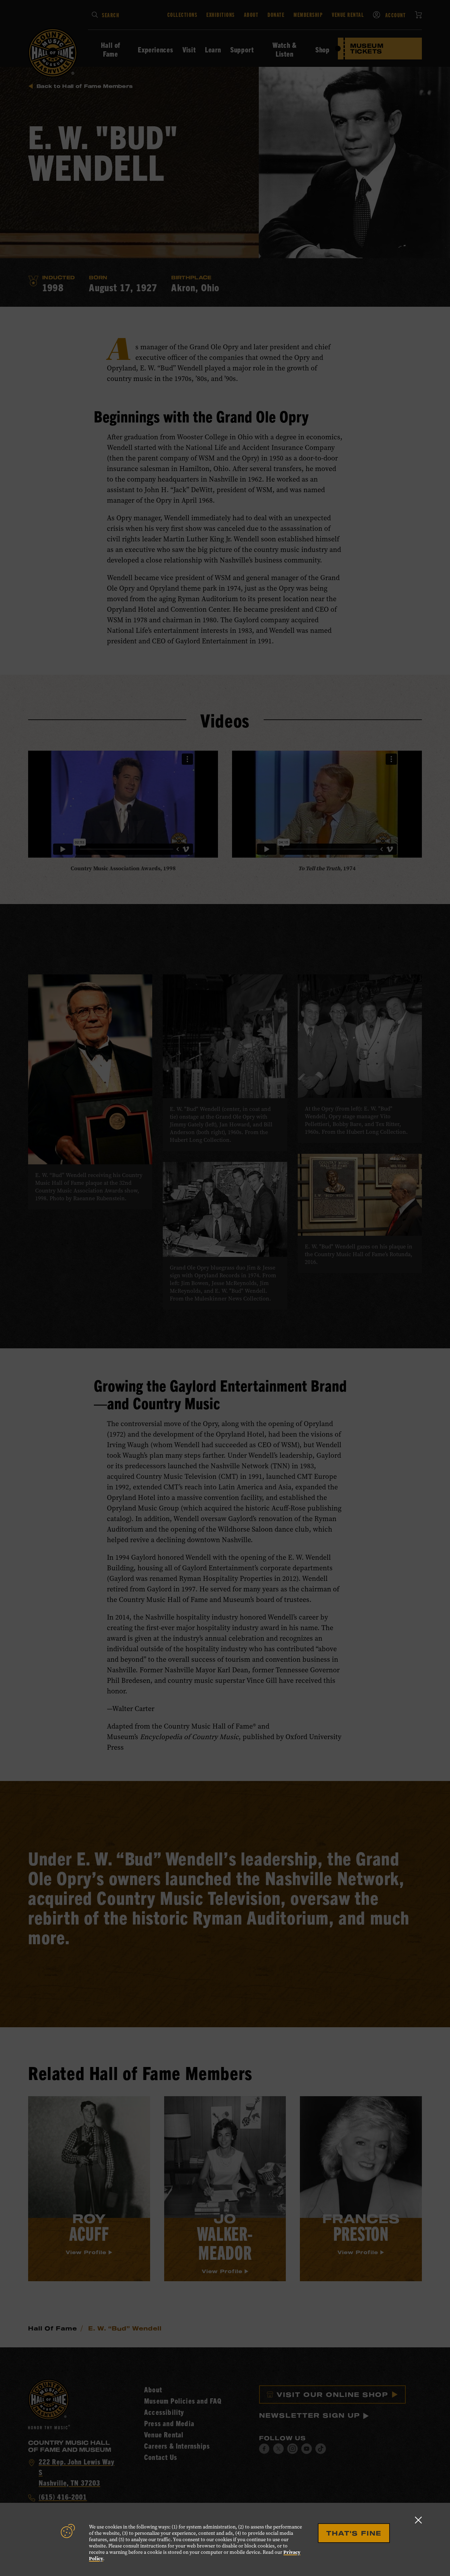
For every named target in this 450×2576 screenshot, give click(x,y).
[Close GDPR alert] (418, 2520)
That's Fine (354, 2533)
